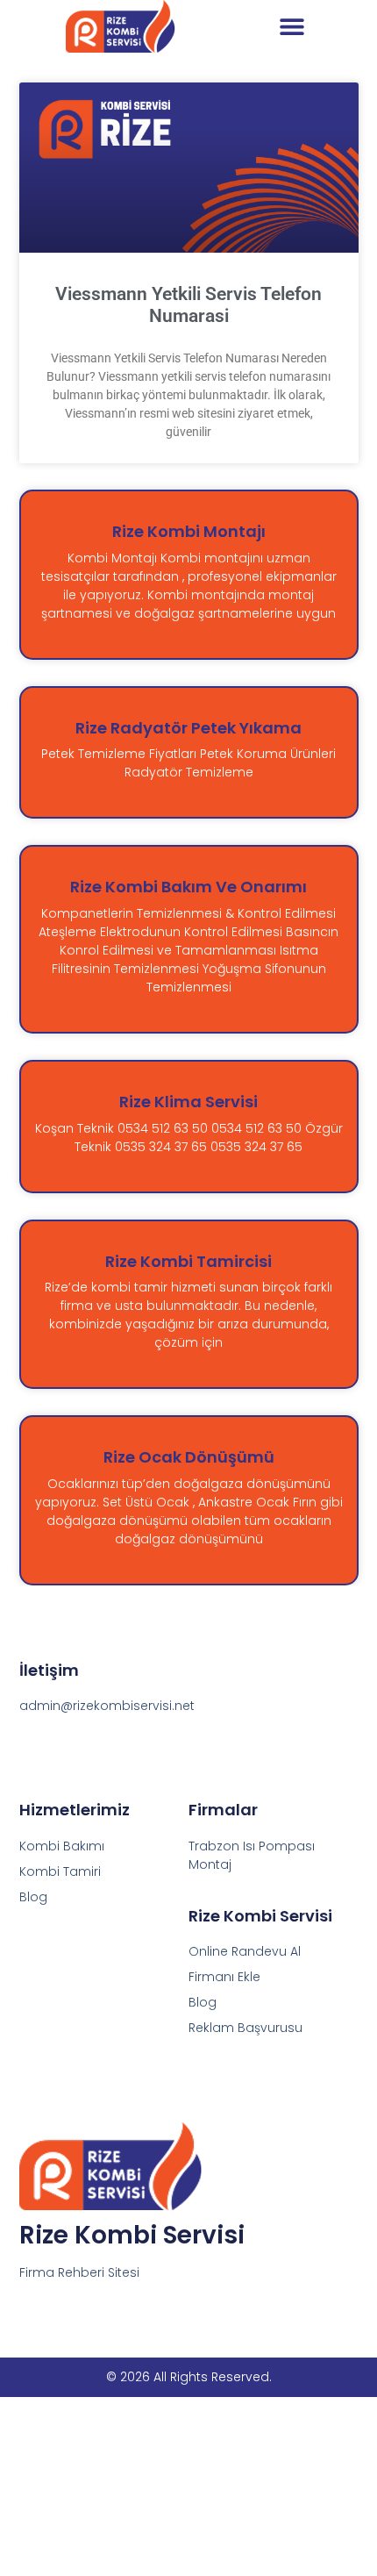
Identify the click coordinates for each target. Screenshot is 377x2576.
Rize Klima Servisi (188, 1102)
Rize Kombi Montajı (189, 531)
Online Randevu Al (245, 1951)
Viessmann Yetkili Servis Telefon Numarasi (188, 305)
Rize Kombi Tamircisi (188, 1261)
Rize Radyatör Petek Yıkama (188, 728)
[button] (292, 27)
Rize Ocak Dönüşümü (189, 1457)
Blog (203, 2002)
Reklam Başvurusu (245, 2028)
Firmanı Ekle (224, 1977)
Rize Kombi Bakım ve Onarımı (188, 887)
